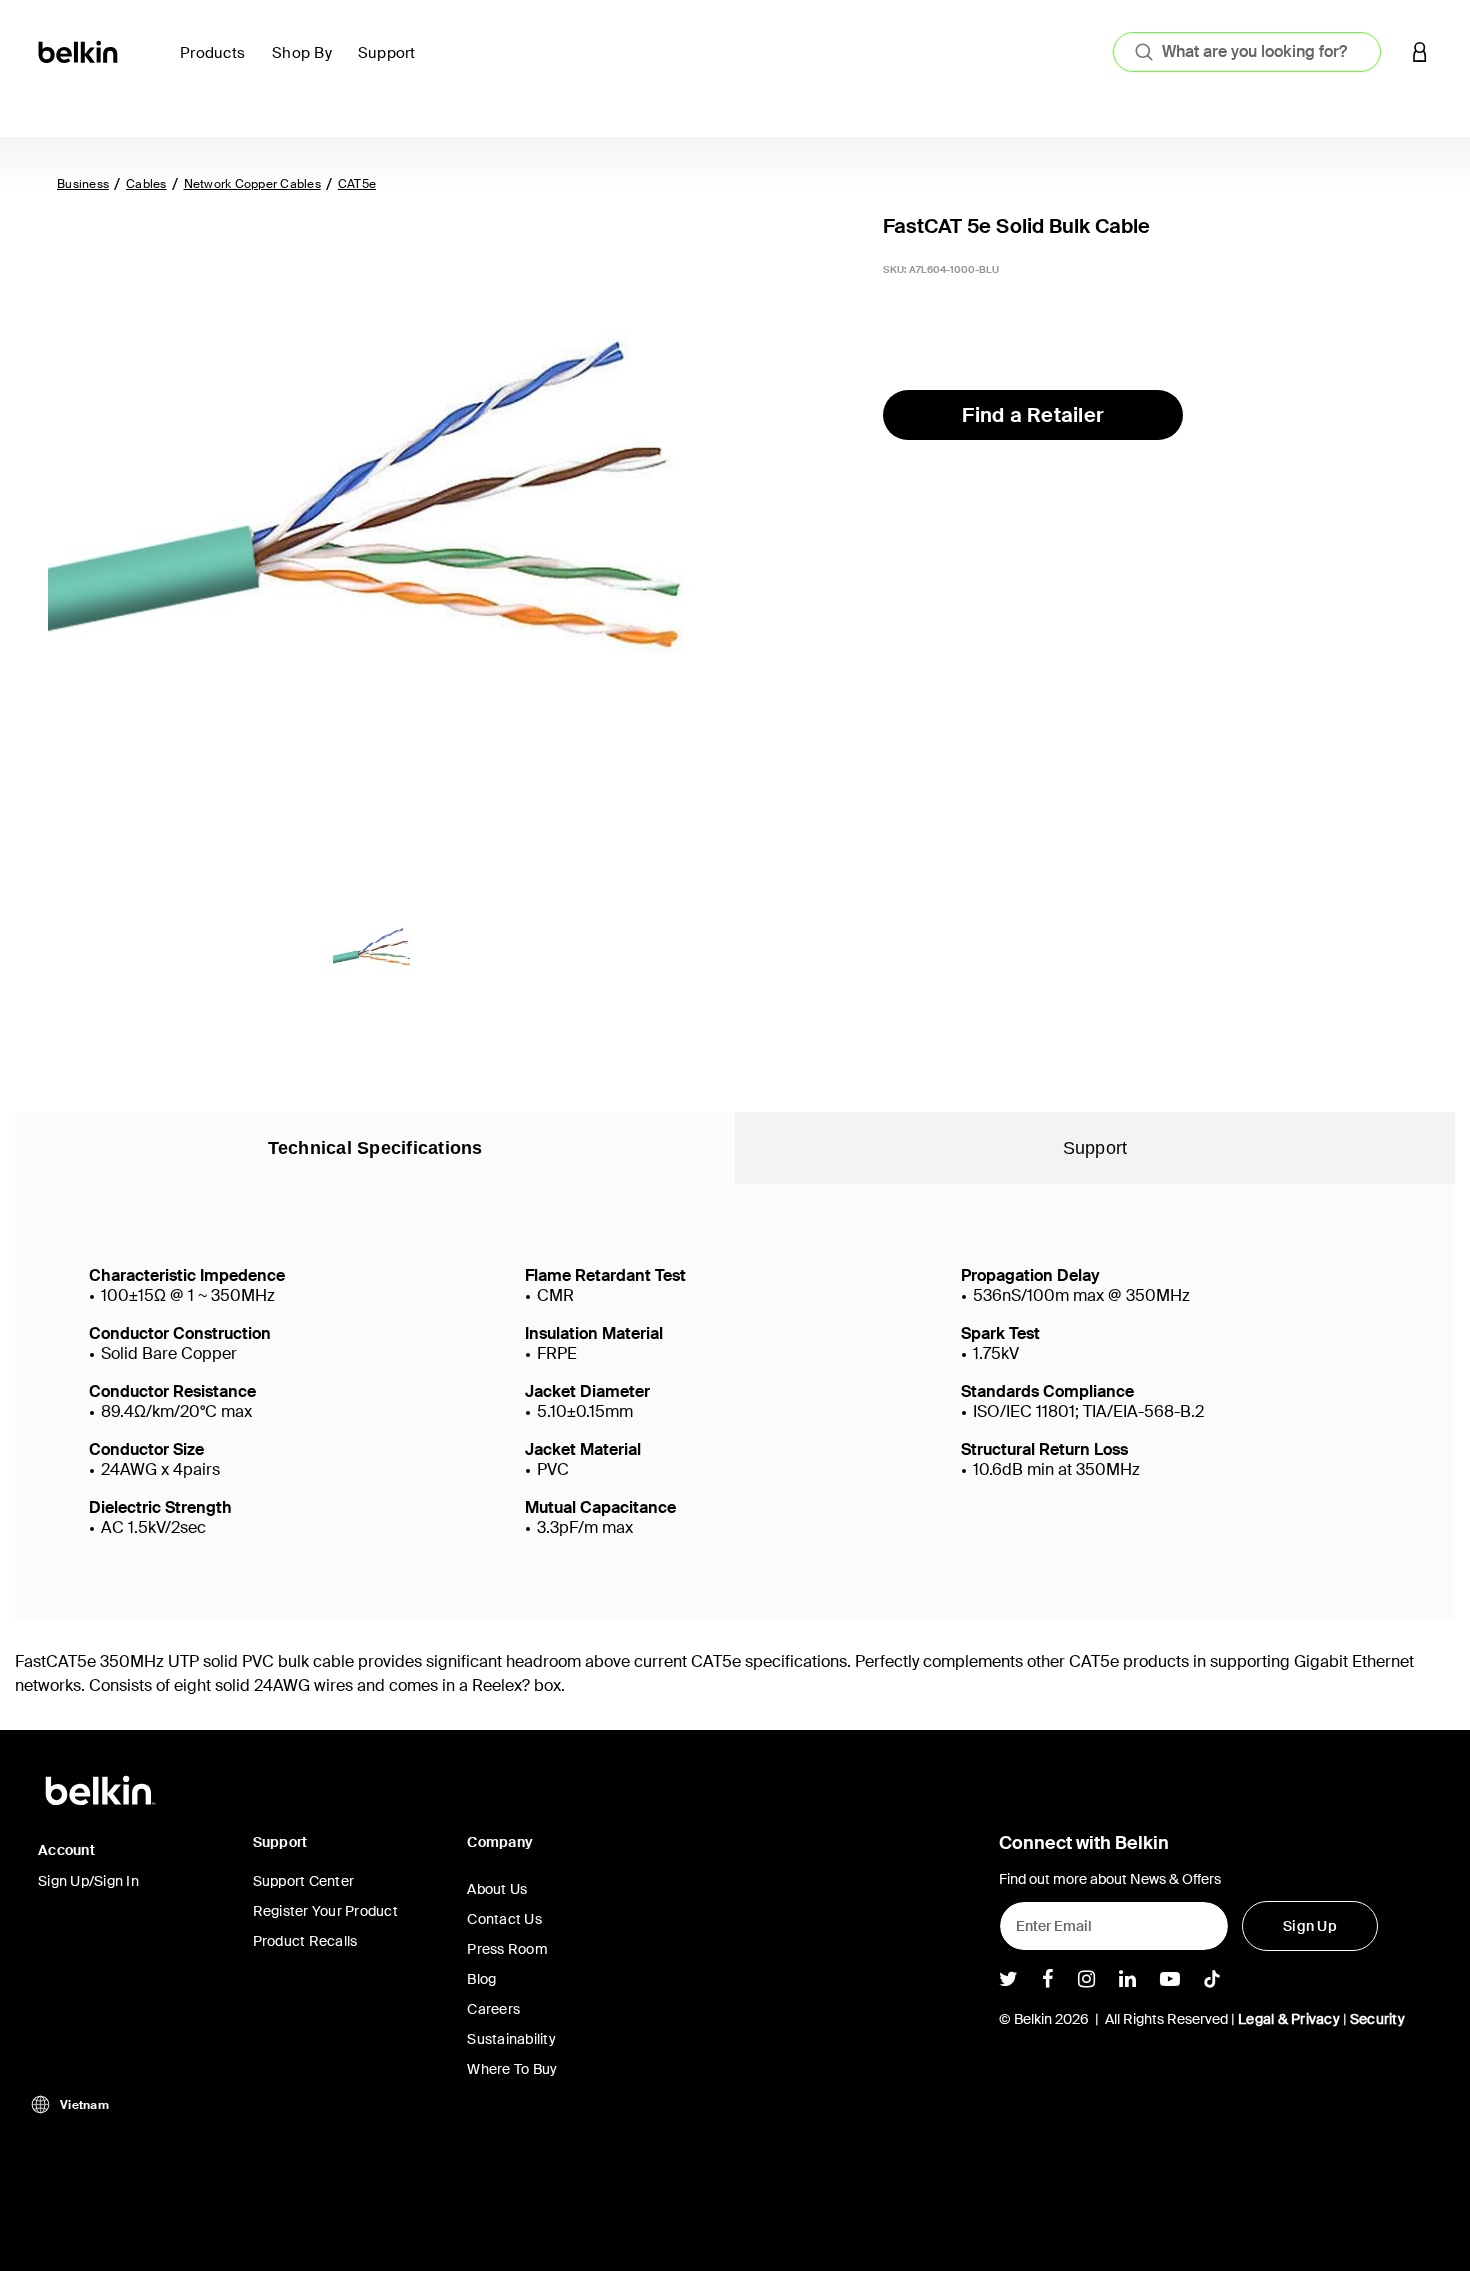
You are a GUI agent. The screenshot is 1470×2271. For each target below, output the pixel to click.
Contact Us (504, 1919)
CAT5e (357, 184)
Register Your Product (325, 1911)
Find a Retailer (1033, 415)
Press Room (507, 1949)
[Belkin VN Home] (79, 50)
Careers (493, 2009)
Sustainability (511, 2039)
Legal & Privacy (1289, 2019)
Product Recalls (305, 1941)
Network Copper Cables (252, 184)
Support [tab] (1095, 1148)
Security (1377, 2019)
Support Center (304, 1881)
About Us (497, 1889)
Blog (481, 1979)
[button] (1420, 51)
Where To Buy (512, 2069)
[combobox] (1247, 52)
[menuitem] (218, 64)
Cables (146, 184)
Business (83, 184)
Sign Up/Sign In (88, 1881)
